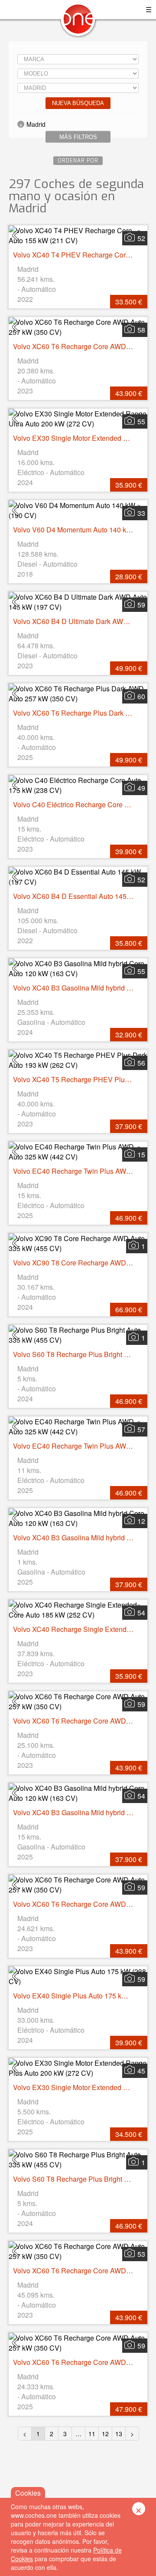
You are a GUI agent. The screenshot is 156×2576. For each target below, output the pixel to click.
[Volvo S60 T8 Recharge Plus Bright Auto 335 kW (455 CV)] (78, 1335)
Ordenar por (78, 161)
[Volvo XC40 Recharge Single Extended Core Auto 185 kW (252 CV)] (78, 1610)
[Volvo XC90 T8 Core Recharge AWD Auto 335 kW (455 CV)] (78, 1243)
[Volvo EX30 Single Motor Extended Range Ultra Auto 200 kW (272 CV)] (78, 419)
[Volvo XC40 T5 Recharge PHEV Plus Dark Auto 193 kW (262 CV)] (78, 1060)
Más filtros (78, 137)
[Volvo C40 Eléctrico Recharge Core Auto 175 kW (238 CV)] (78, 785)
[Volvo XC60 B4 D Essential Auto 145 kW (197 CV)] (78, 877)
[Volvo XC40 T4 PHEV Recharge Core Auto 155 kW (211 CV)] (78, 235)
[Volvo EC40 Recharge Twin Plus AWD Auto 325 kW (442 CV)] (78, 1152)
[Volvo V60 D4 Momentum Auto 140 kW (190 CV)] (78, 510)
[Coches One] (78, 22)
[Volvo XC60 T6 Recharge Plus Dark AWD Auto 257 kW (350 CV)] (78, 694)
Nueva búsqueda (78, 103)
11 (92, 2434)
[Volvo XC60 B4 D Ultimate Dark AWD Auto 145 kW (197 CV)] (78, 602)
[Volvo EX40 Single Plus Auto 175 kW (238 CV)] (78, 1976)
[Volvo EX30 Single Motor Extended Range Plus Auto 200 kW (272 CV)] (78, 2068)
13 (119, 2434)
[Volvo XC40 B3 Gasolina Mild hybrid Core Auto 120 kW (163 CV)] (78, 968)
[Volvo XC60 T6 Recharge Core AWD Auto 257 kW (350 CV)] (78, 327)
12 (105, 2434)
